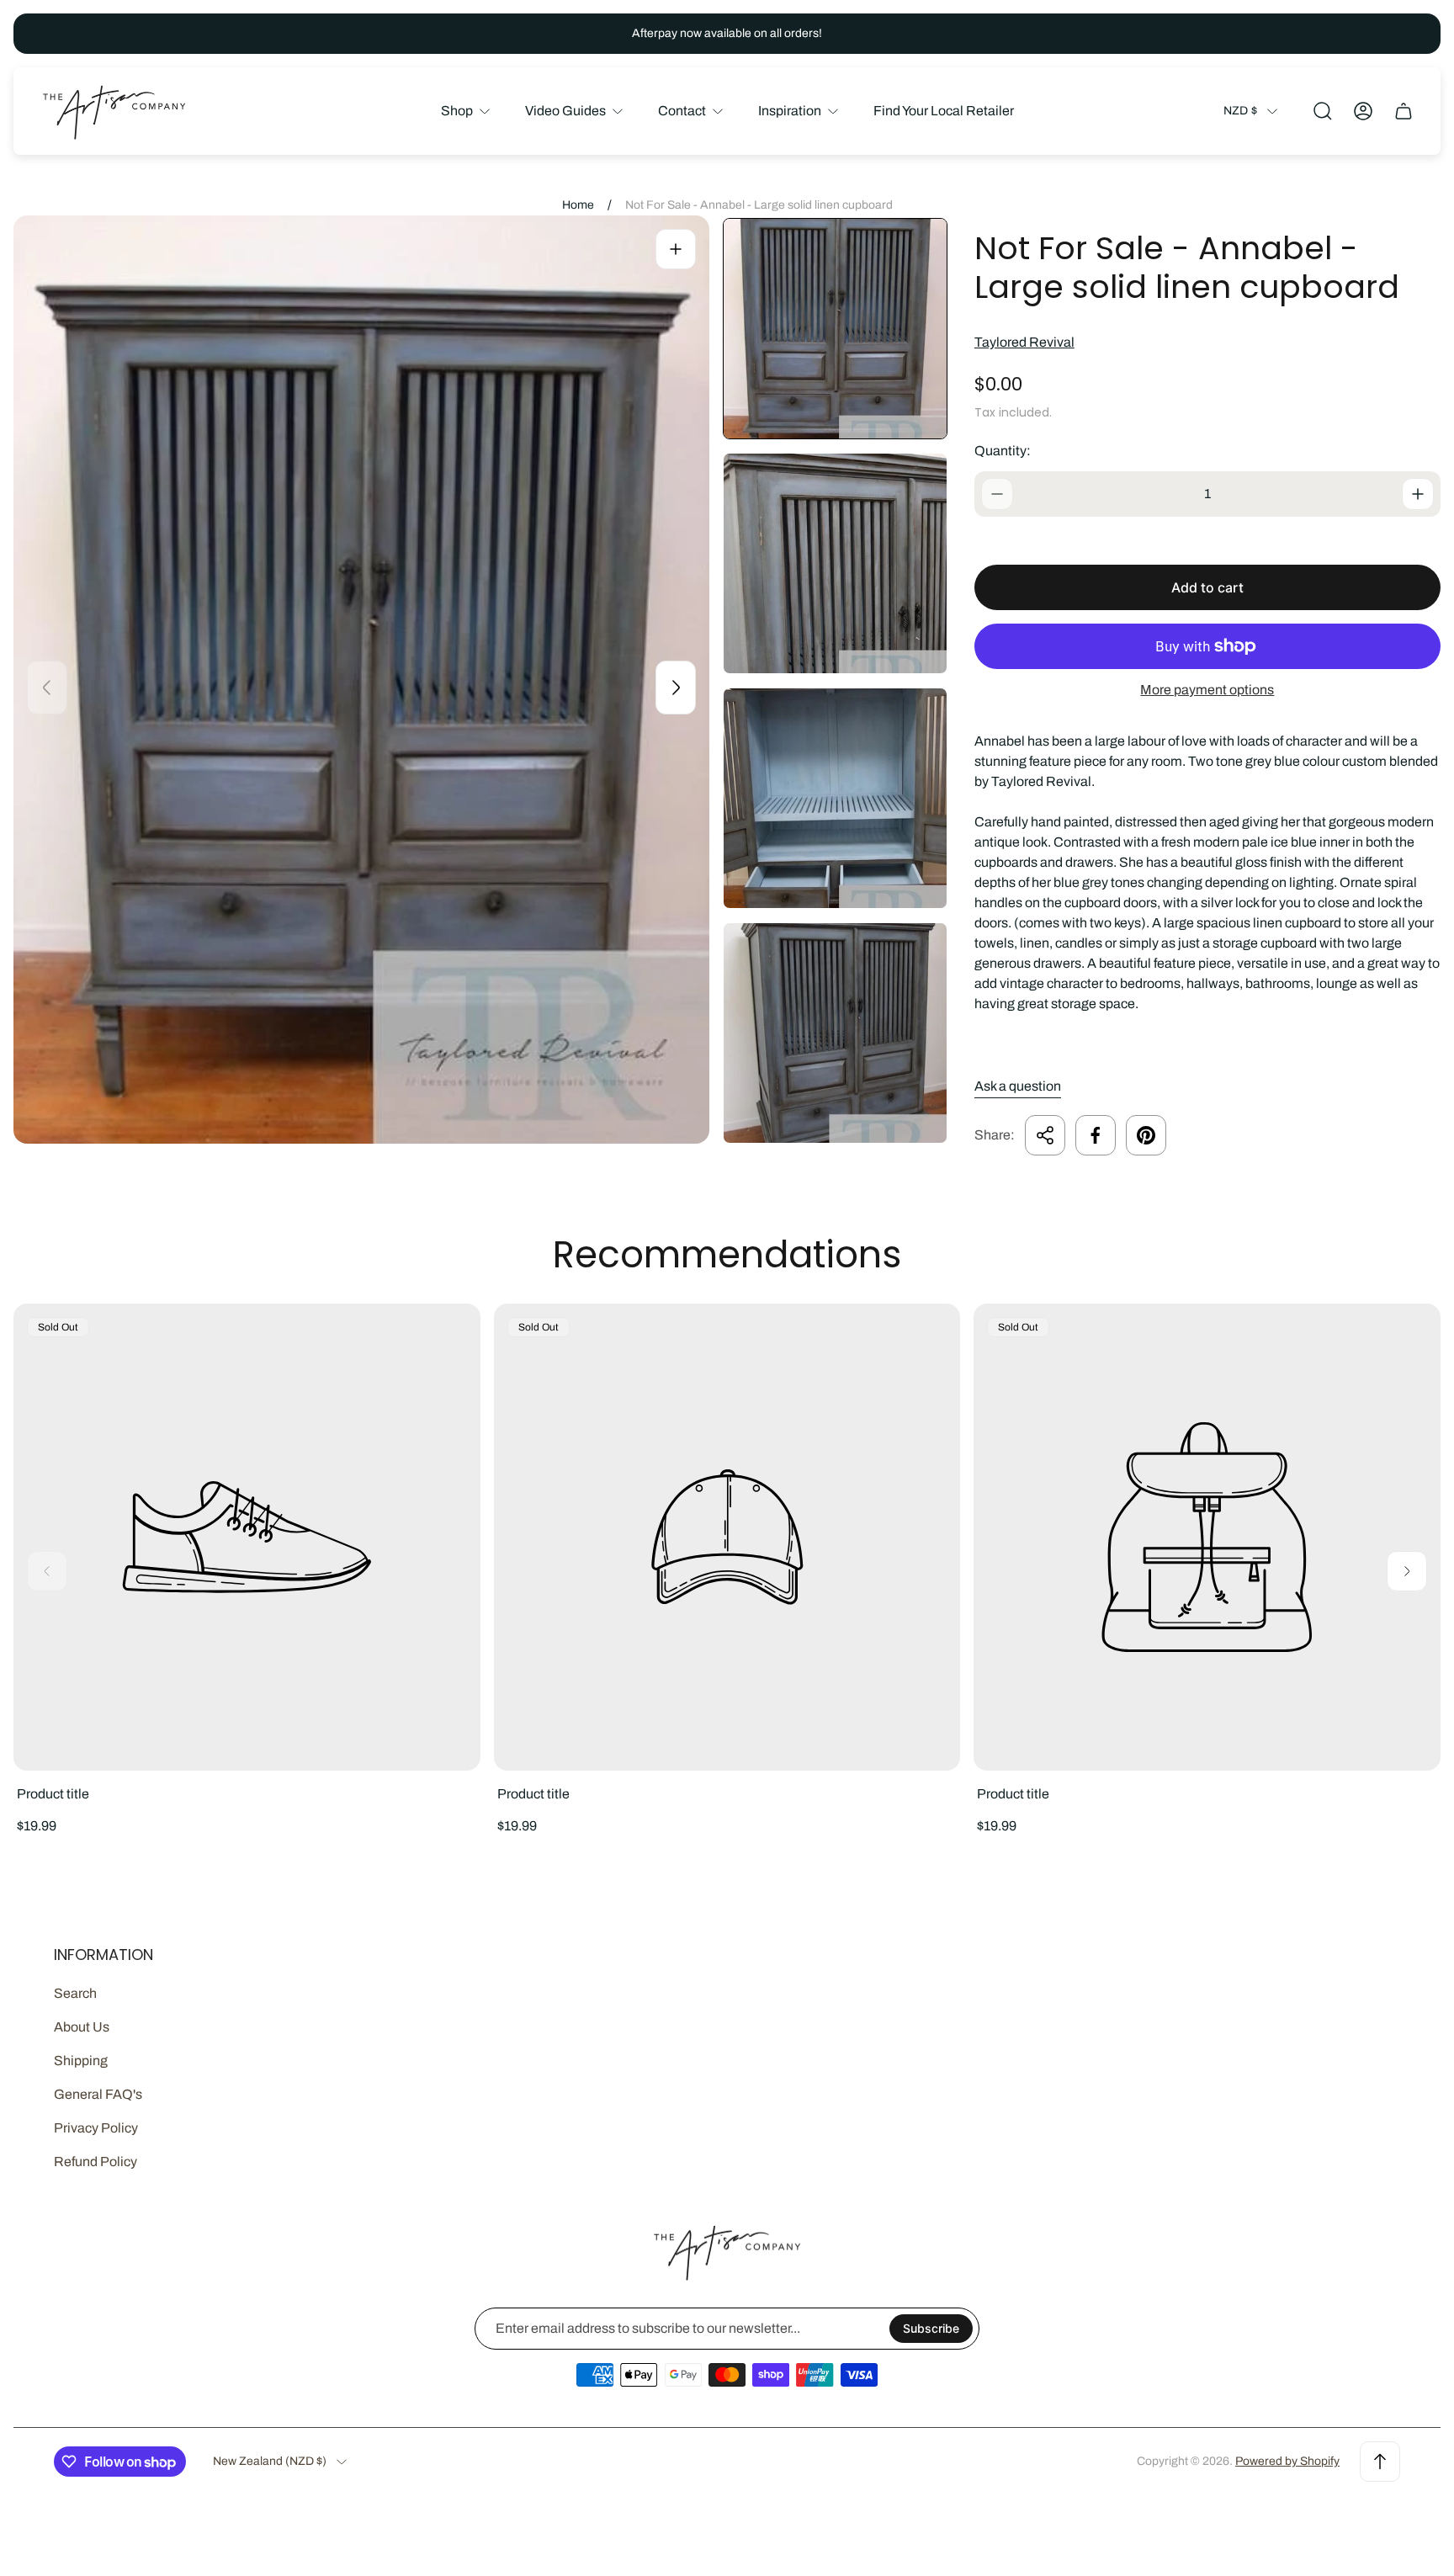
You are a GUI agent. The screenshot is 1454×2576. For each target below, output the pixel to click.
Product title (53, 1794)
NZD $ (1240, 111)
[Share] (1045, 1135)
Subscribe (931, 2328)
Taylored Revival (1024, 342)
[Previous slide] (47, 688)
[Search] (1323, 111)
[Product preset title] (247, 1537)
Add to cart (1207, 587)
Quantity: (1003, 451)
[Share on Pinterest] (1146, 1135)
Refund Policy (96, 2162)
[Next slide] (676, 688)
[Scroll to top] (1380, 2462)
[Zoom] (676, 249)
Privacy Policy (96, 2128)
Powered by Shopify (1287, 2461)
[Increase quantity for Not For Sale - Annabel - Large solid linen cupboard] (1418, 494)
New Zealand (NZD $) (270, 2461)
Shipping (81, 2061)
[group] (835, 329)
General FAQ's (98, 2094)
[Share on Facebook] (1096, 1135)
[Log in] (1363, 111)
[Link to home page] (727, 2252)
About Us (82, 2027)
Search (75, 1993)
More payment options (1207, 690)
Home (578, 205)
